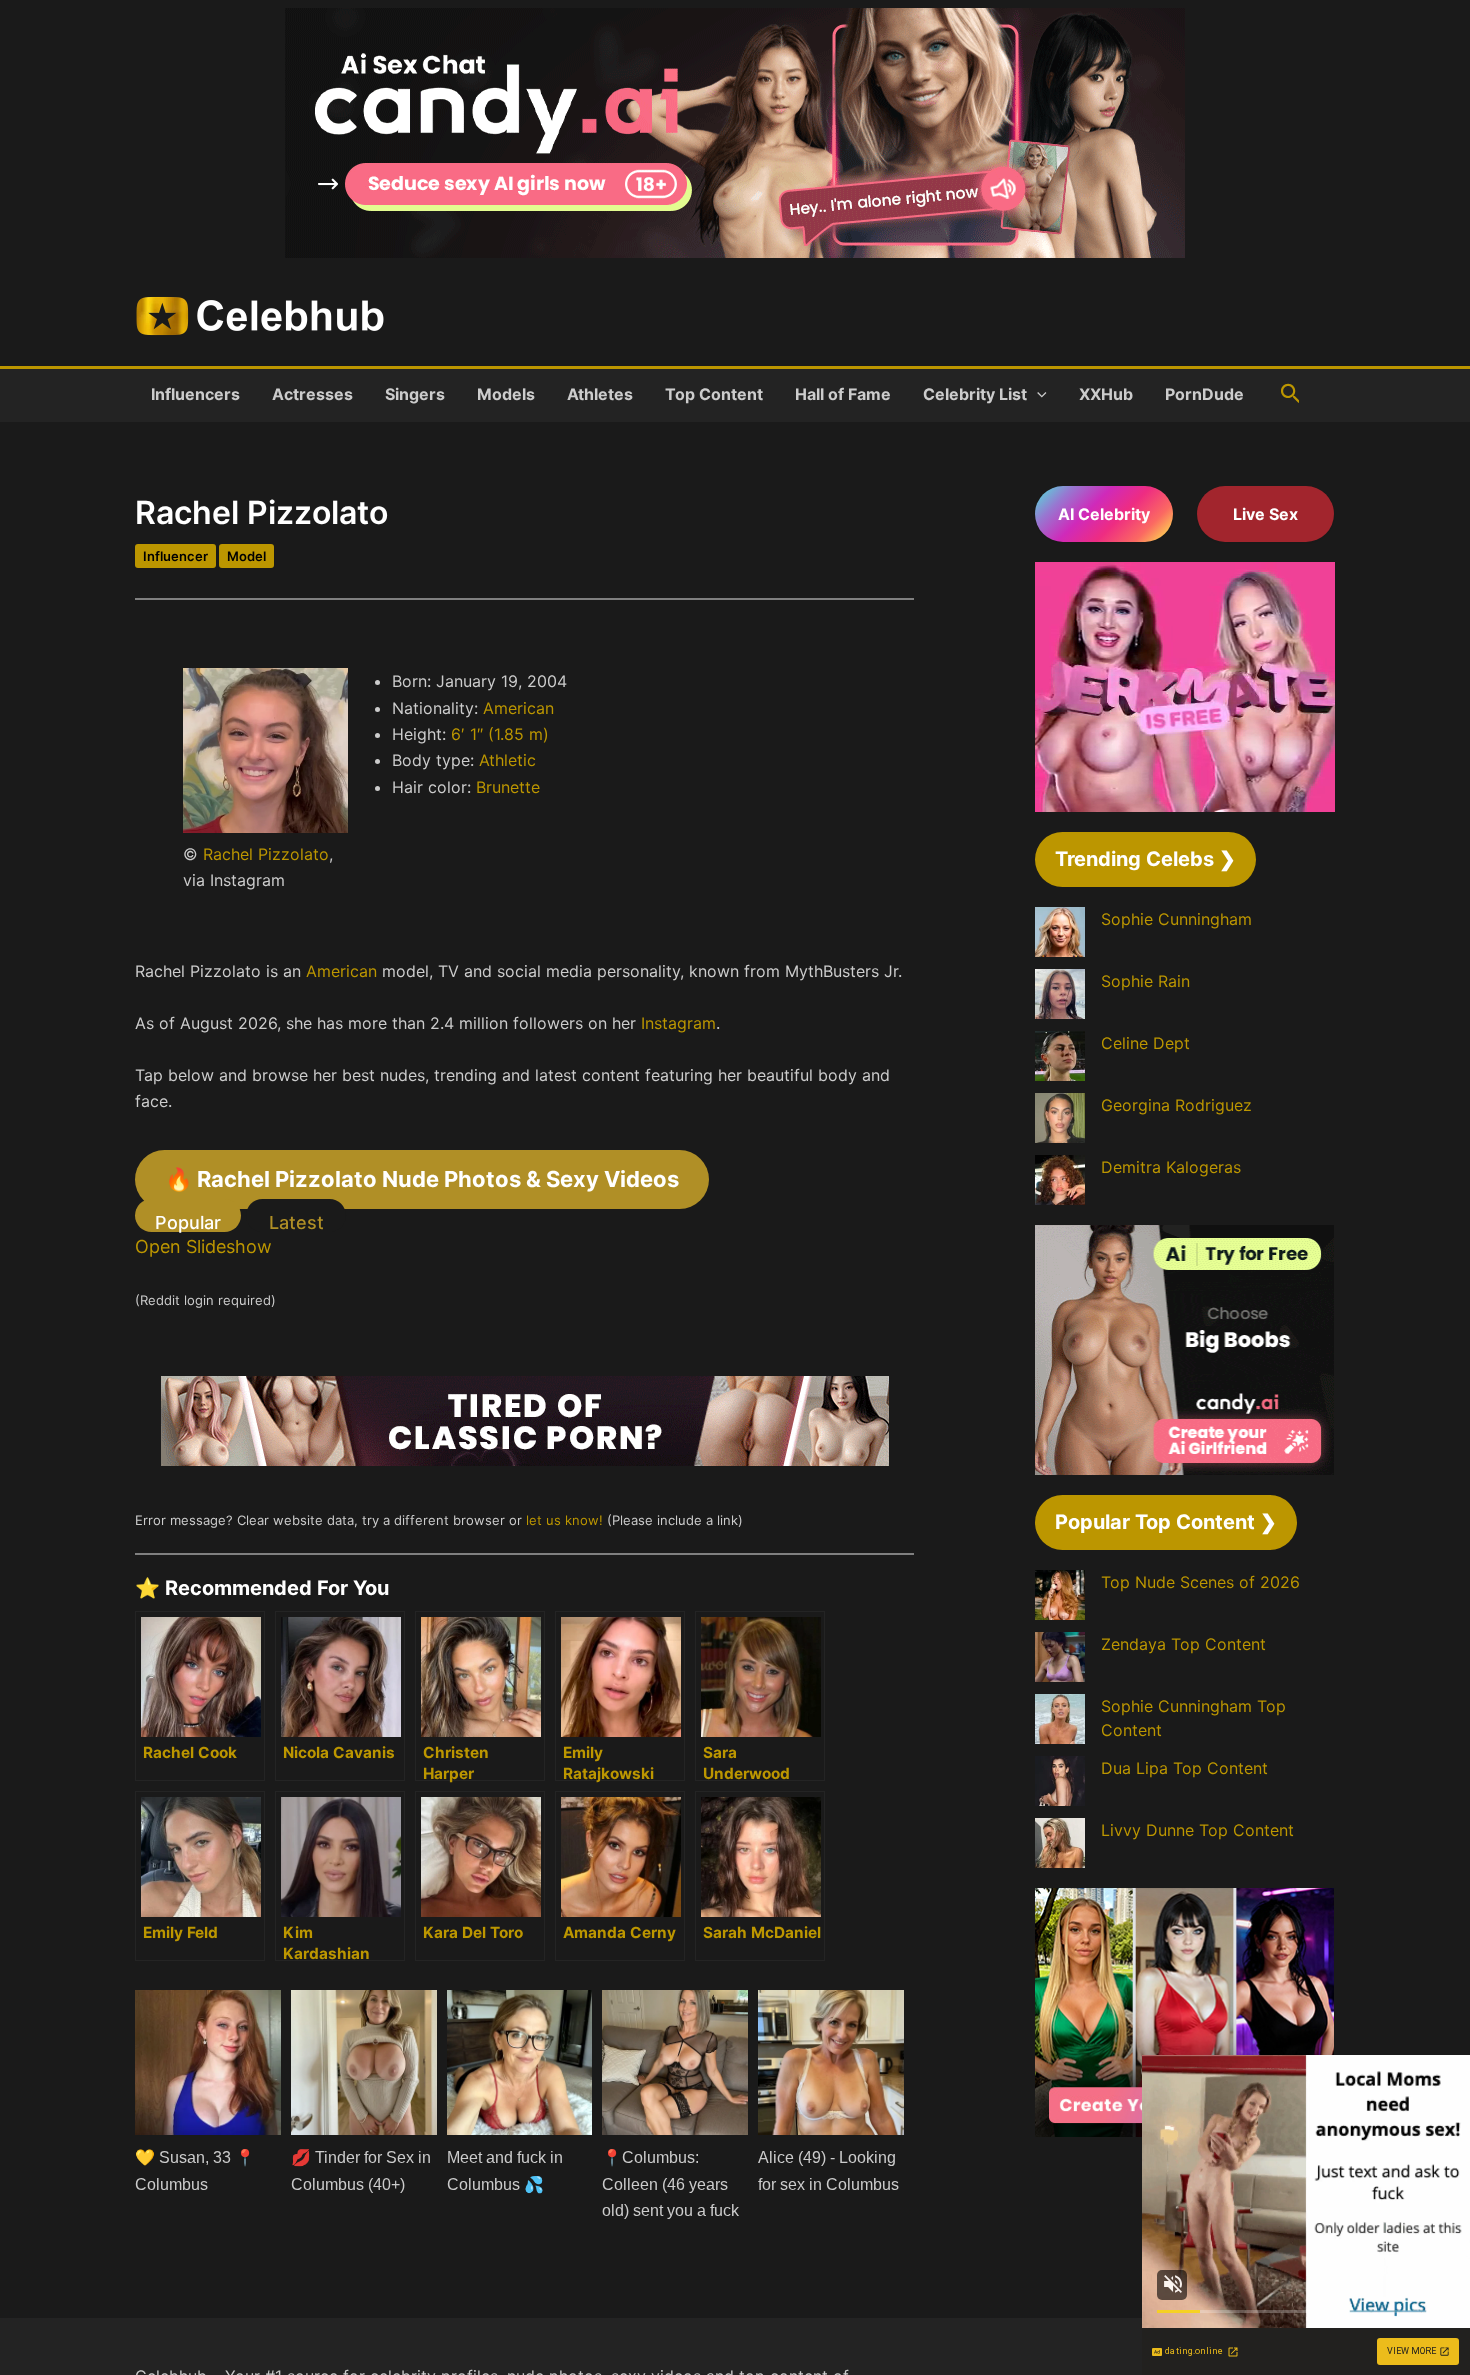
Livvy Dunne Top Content (1197, 1830)
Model (246, 556)
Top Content (714, 394)
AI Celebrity (1104, 514)
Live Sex (1265, 514)
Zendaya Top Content (1183, 1644)
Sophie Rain (1145, 981)
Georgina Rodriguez (1176, 1105)
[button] (1037, 394)
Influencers (195, 394)
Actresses (312, 394)
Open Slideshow (203, 1246)
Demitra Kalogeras (1171, 1167)
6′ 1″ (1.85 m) (500, 734)
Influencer (175, 556)
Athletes (600, 394)
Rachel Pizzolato (266, 854)
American (518, 708)
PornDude (1204, 394)
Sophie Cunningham (1176, 919)
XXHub (1106, 394)
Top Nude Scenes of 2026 (1200, 1582)
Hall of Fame (843, 394)
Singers (415, 394)
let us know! (564, 1520)
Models (506, 394)
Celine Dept (1145, 1043)
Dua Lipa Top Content (1184, 1768)
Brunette (508, 787)
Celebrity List (975, 394)
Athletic (507, 760)
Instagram (678, 1023)
